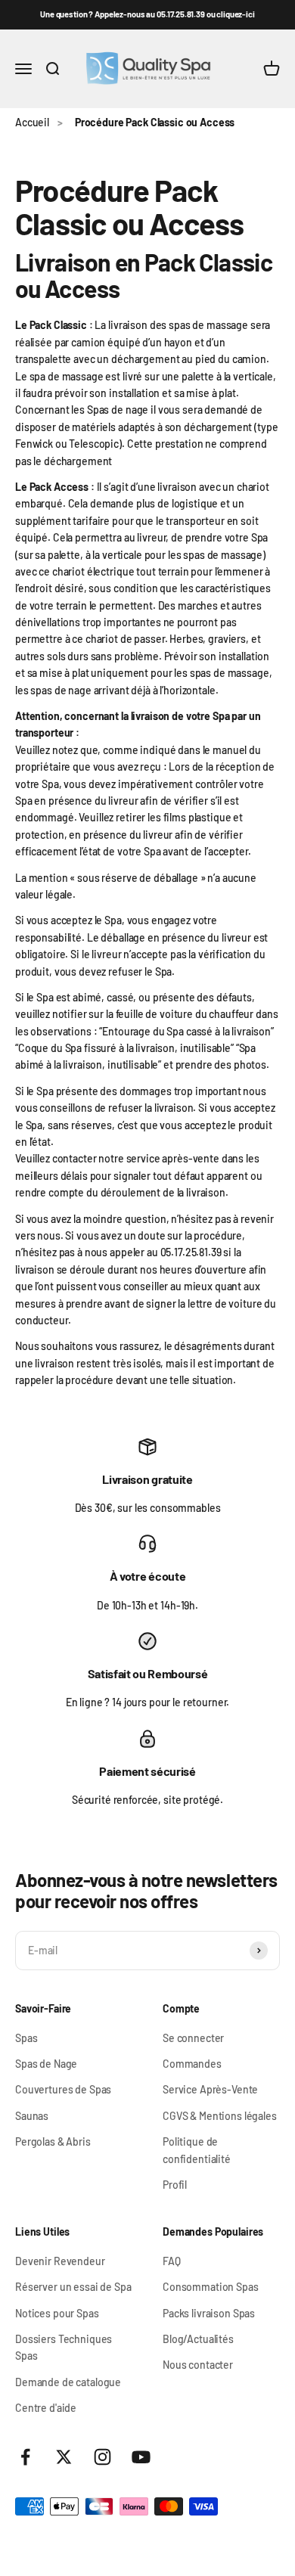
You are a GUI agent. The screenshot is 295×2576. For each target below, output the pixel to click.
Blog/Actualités (198, 2339)
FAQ (172, 2261)
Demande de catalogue (68, 2382)
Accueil (32, 122)
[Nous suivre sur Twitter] (64, 2457)
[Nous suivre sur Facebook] (25, 2457)
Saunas (32, 2116)
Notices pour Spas (57, 2313)
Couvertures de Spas (63, 2089)
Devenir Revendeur (60, 2261)
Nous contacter (198, 2365)
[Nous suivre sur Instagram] (102, 2457)
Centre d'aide (46, 2408)
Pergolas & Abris (53, 2141)
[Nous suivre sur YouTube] (141, 2457)
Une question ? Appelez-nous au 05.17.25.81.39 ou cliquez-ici (147, 14)
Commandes (192, 2064)
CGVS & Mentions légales (220, 2116)
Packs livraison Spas (209, 2313)
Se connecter (193, 2038)
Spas (26, 2038)
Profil (175, 2185)
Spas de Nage (46, 2064)
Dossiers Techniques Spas (64, 2347)
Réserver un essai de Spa (73, 2287)
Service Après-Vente (210, 2089)
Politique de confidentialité (197, 2150)
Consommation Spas (211, 2287)
